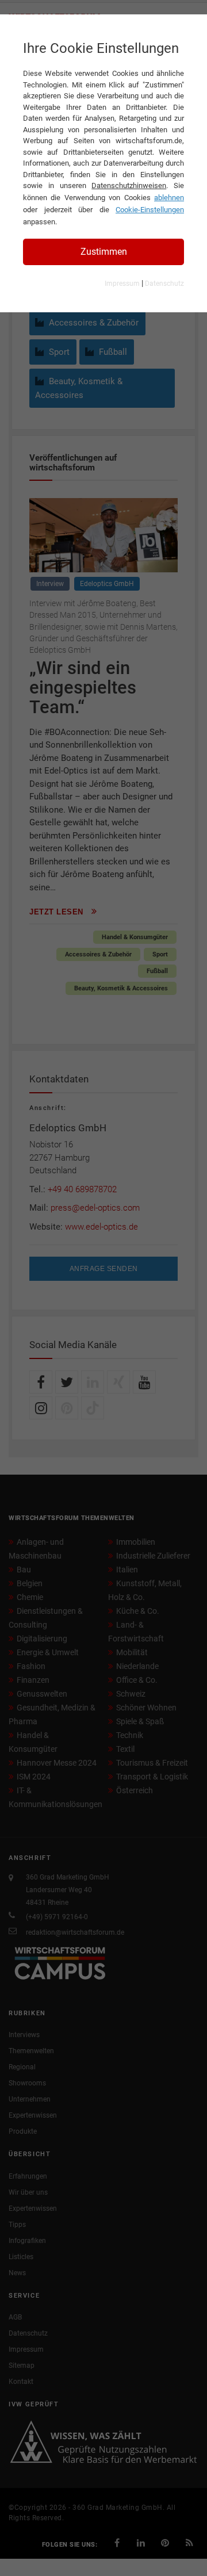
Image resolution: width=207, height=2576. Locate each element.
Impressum (122, 284)
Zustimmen (104, 252)
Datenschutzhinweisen (129, 185)
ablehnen (169, 198)
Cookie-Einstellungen (150, 210)
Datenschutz (164, 284)
